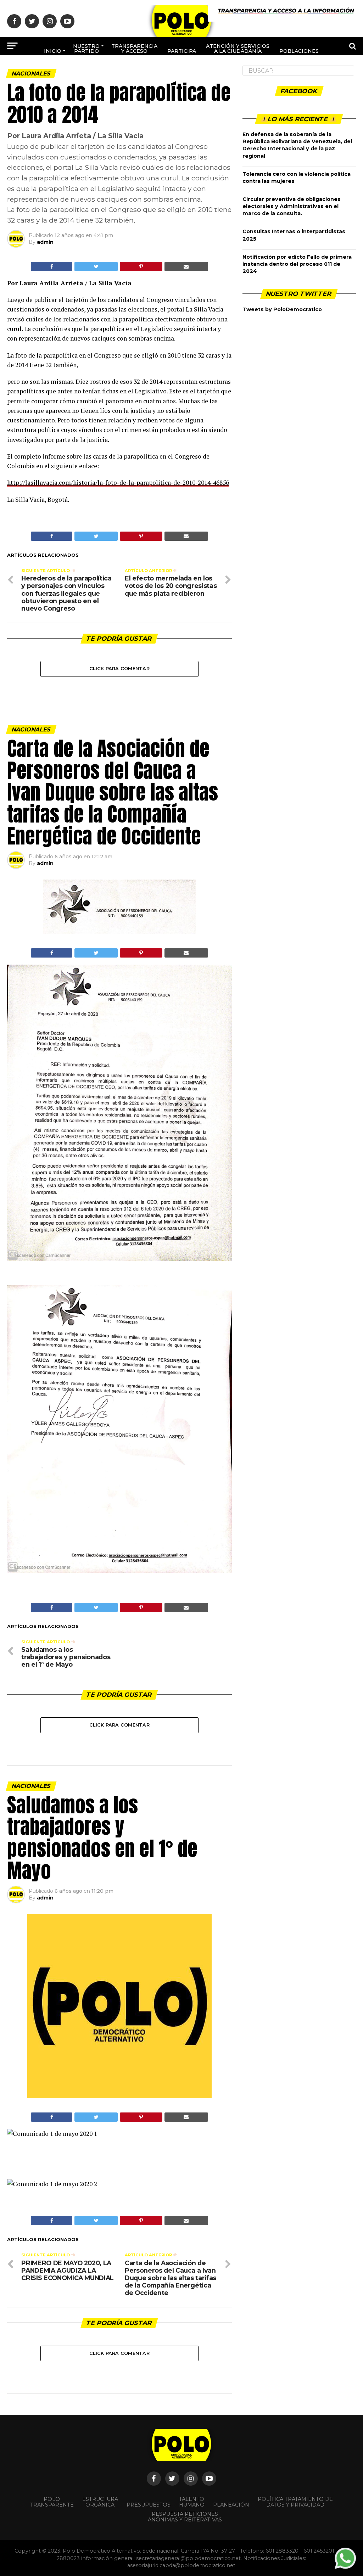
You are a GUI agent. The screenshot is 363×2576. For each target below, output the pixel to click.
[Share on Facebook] (52, 266)
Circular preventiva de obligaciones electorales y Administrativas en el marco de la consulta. (292, 206)
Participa (182, 51)
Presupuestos (149, 2505)
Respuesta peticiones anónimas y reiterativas (185, 2517)
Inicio (53, 51)
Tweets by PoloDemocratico (282, 309)
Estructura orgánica (100, 2502)
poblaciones (299, 51)
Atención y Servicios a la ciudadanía (238, 49)
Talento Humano (192, 2502)
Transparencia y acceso (134, 49)
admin (45, 242)
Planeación (231, 2505)
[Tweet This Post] (96, 266)
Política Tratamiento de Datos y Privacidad (295, 2502)
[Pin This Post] (141, 266)
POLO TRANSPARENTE (52, 2502)
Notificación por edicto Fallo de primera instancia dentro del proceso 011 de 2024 (297, 264)
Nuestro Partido (86, 49)
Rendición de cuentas (198, 72)
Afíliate (156, 75)
